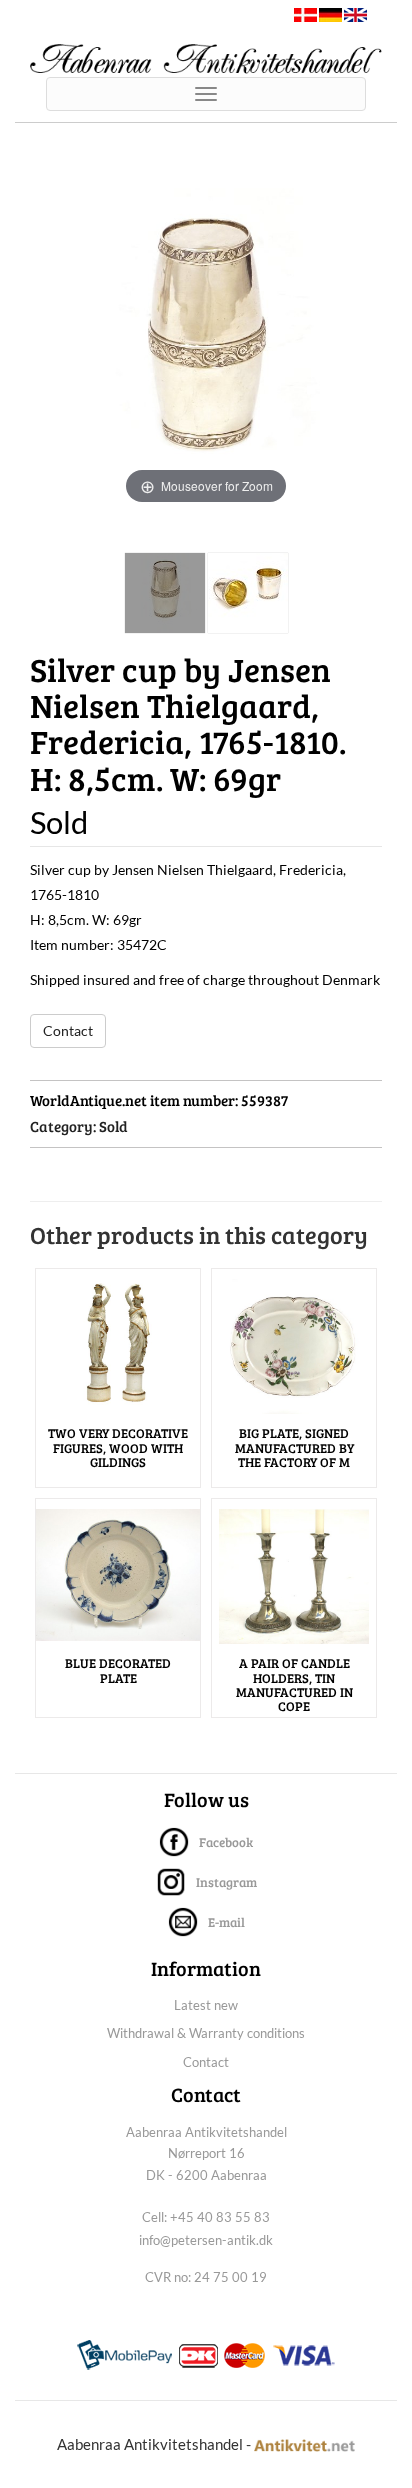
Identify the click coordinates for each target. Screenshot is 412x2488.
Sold (113, 1126)
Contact (68, 1030)
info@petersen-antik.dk (206, 2240)
